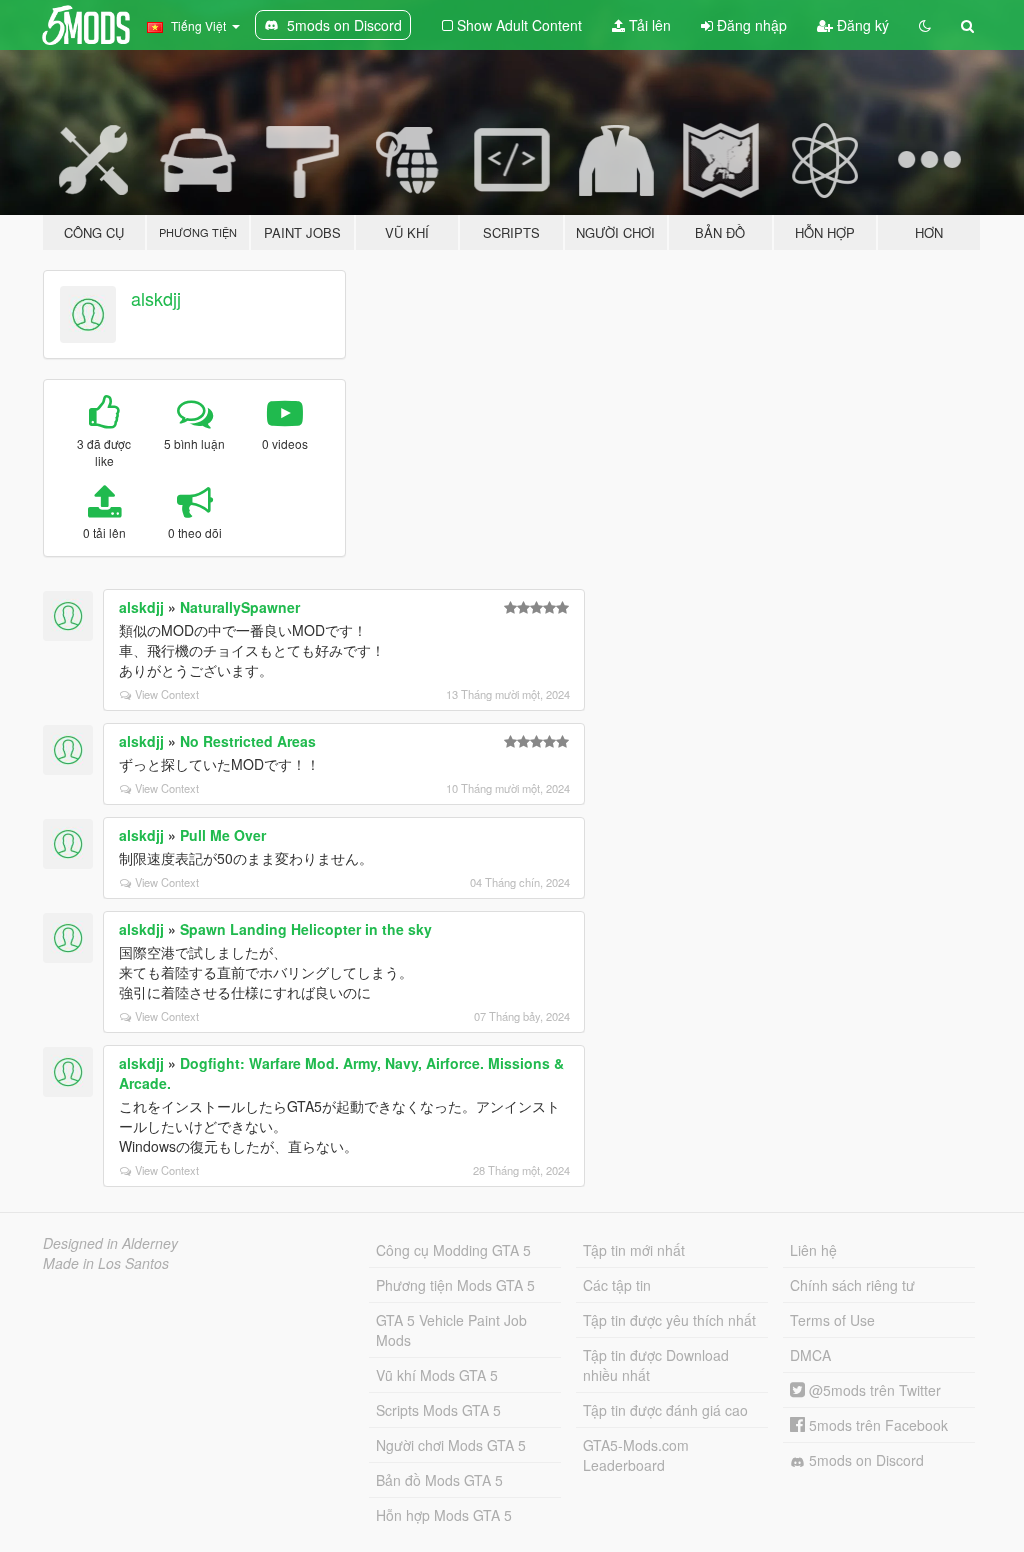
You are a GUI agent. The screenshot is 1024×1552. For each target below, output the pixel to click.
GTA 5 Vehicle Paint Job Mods (451, 1330)
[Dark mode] (925, 25)
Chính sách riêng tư (852, 1285)
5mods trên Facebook (876, 1425)
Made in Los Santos (106, 1263)
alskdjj (156, 298)
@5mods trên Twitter (873, 1390)
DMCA (810, 1355)
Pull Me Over (223, 835)
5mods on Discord (864, 1460)
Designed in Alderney (110, 1243)
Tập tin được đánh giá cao (665, 1410)
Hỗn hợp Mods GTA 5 (444, 1515)
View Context (167, 694)
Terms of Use (832, 1320)
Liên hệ (813, 1250)
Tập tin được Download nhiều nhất (656, 1365)
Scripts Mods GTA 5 (438, 1410)
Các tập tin (617, 1285)
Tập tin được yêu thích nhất (669, 1320)
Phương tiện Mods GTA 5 (455, 1285)
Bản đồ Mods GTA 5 (439, 1480)
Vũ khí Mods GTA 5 (437, 1375)
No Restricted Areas (248, 741)
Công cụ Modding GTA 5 (453, 1250)
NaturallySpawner (240, 607)
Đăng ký (861, 25)
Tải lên (648, 25)
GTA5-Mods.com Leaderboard (636, 1455)
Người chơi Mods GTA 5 (451, 1445)
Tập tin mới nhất (634, 1250)
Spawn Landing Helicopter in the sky (306, 929)
